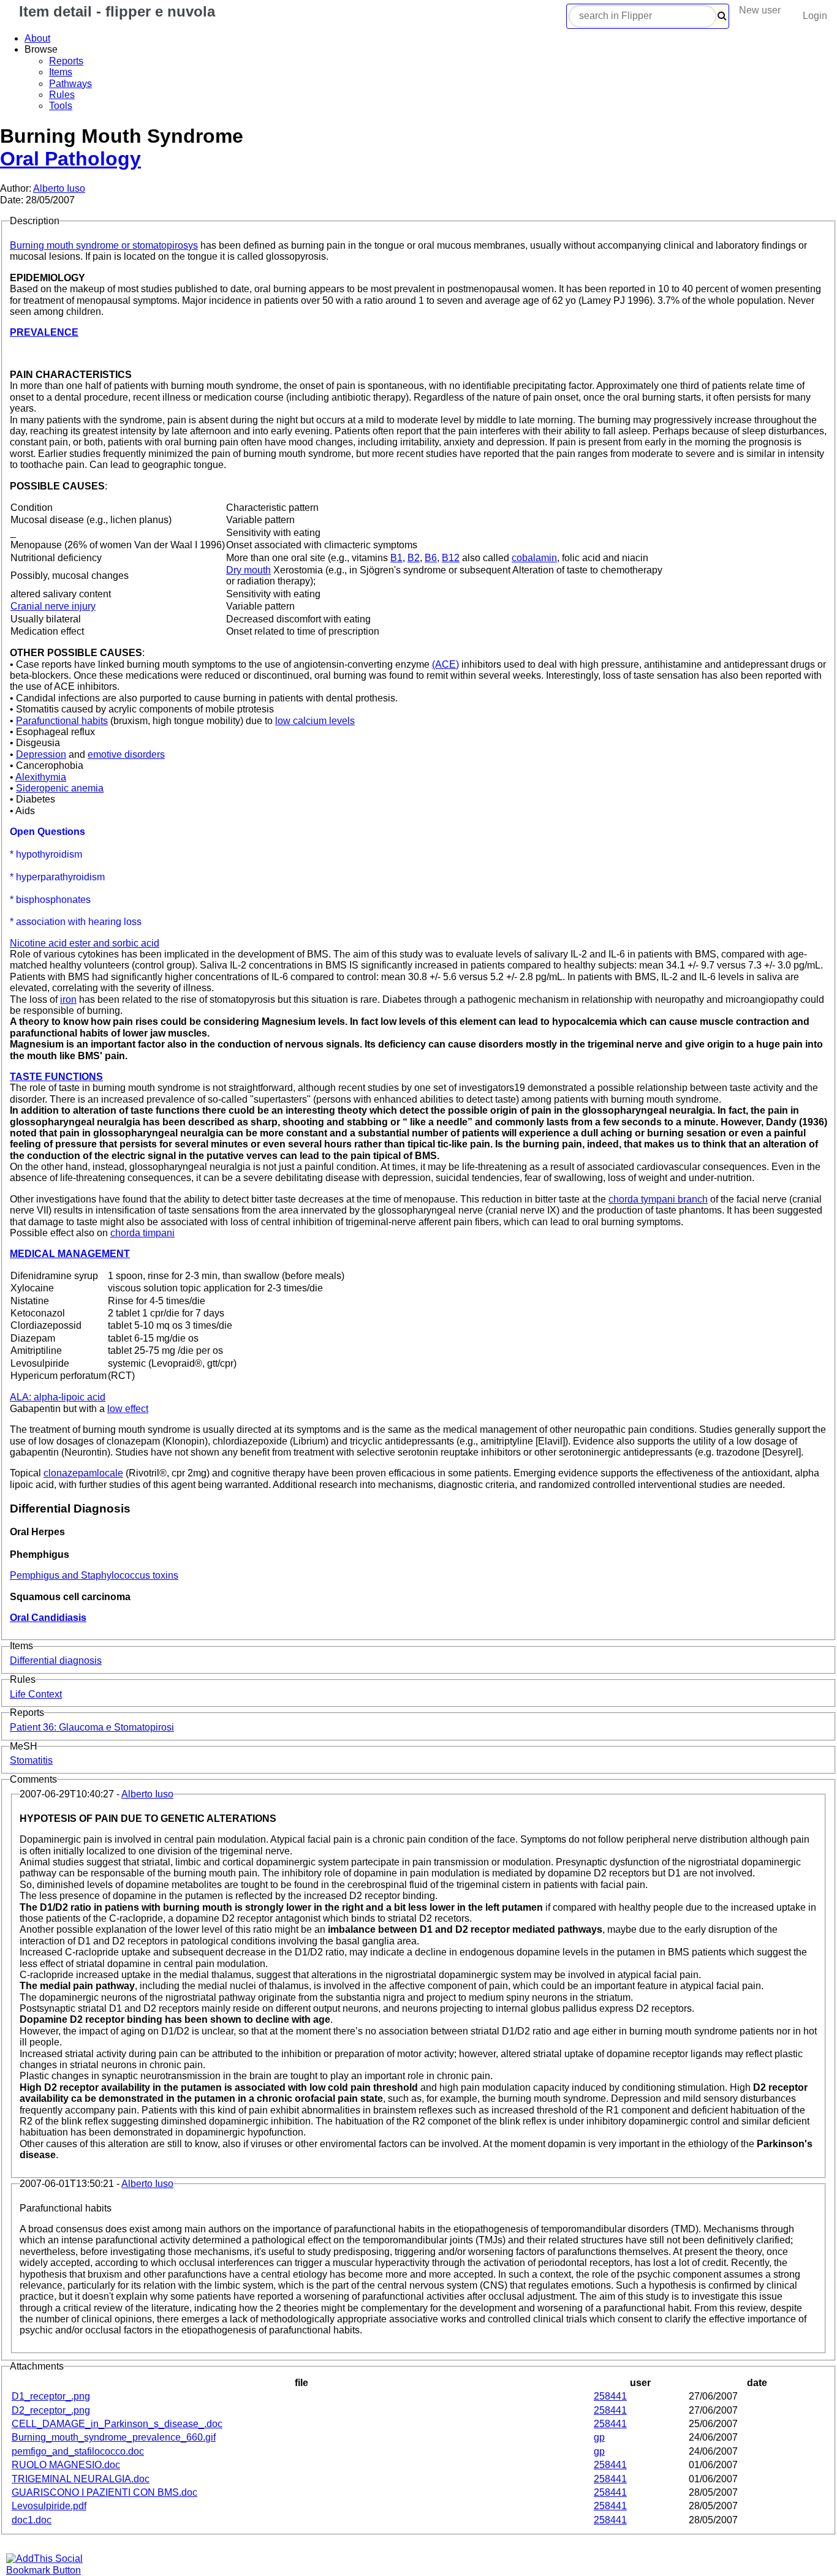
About (37, 38)
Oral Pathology (70, 159)
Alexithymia (41, 777)
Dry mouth (248, 570)
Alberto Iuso (59, 188)
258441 (610, 2396)
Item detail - (115, 11)
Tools (61, 106)
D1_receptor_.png (51, 2396)
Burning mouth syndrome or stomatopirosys (104, 245)
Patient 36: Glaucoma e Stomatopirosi (92, 1727)
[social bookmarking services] (52, 2570)
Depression (41, 754)
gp (599, 2437)
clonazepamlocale (83, 1473)
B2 (414, 558)
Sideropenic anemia (60, 788)
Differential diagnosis (56, 1660)
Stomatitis (31, 1760)
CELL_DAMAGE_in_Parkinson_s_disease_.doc (117, 2424)
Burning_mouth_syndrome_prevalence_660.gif (114, 2437)
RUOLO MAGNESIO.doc (66, 2465)
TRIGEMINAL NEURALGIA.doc (81, 2479)
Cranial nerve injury (53, 606)
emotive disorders (126, 754)
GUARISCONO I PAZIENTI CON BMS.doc (104, 2492)
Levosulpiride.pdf (49, 2506)
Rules (62, 95)
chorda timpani (142, 1233)
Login (815, 16)
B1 (396, 558)
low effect (128, 1409)
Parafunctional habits (62, 721)
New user (760, 10)
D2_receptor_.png (51, 2410)
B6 (431, 558)
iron (68, 999)
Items (61, 72)
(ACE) (445, 664)
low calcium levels (315, 721)
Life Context (36, 1694)
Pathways (70, 84)
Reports (66, 61)
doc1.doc (32, 2520)
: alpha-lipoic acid (58, 1397)
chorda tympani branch (658, 1199)
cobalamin (534, 558)
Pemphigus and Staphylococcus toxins (94, 1575)
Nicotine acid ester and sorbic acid (85, 943)
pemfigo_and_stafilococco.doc (78, 2451)
